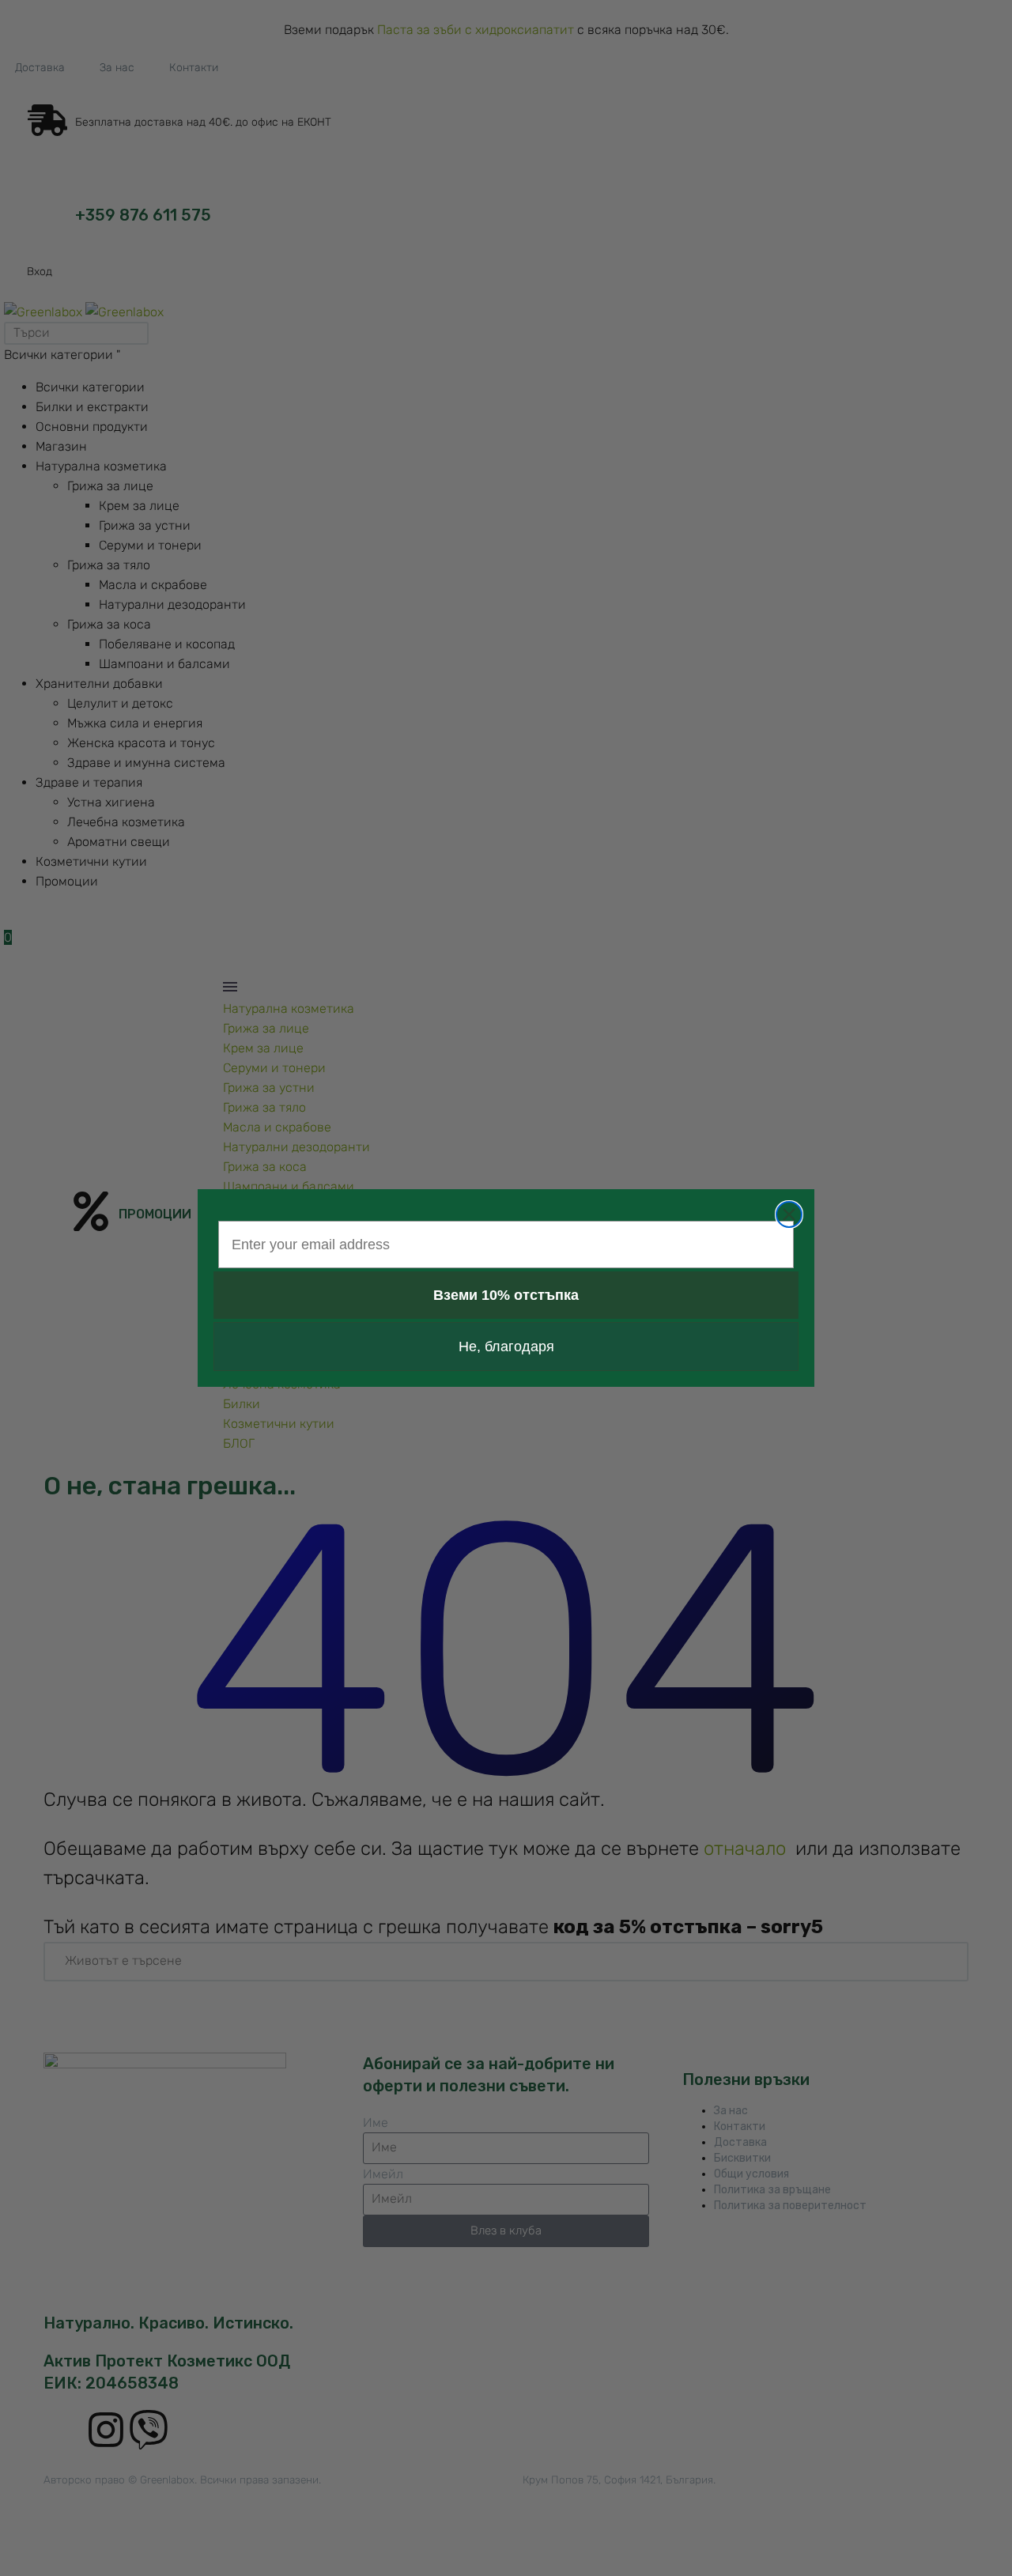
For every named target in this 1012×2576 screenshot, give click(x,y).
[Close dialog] (789, 1214)
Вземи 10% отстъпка (506, 1295)
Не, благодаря (506, 1347)
